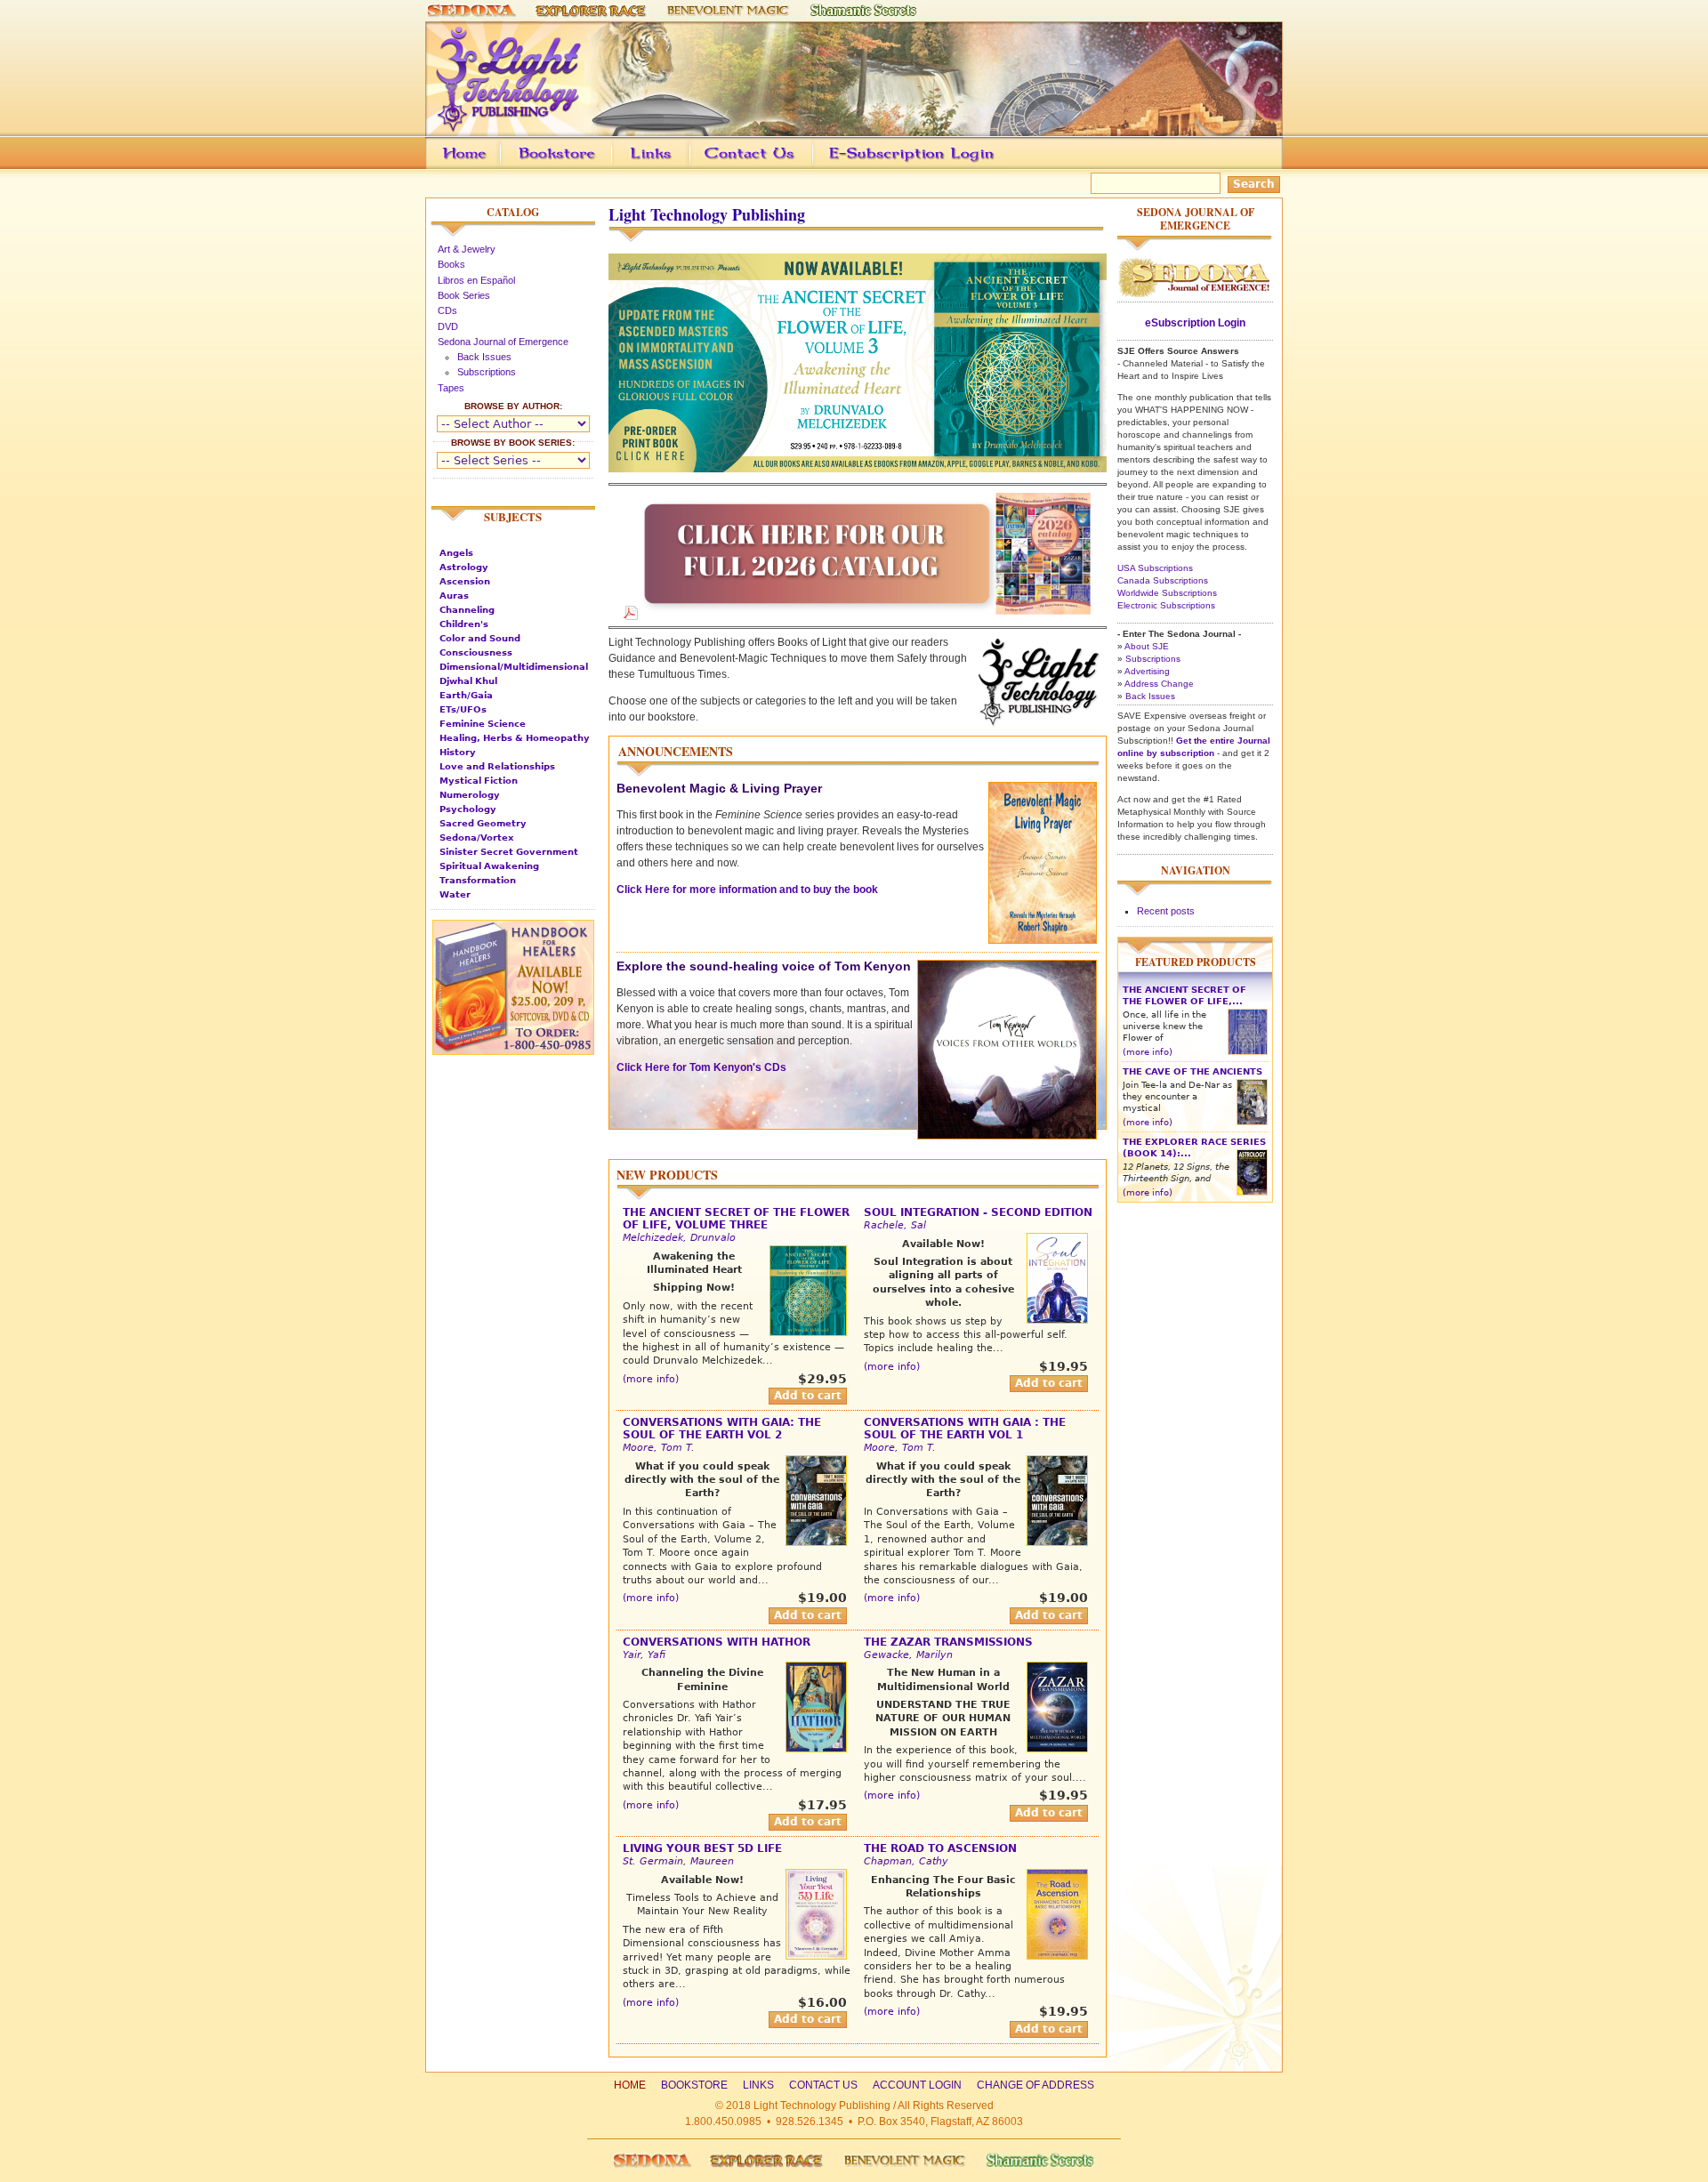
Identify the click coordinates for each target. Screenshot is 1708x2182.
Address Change (1159, 684)
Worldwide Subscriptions (1167, 593)
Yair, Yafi (644, 1655)
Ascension (465, 581)
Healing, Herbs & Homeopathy (515, 738)
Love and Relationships (497, 766)
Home (630, 2085)
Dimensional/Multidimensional (514, 667)
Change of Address (1115, 166)
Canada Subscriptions (1163, 580)
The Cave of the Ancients (1192, 1071)
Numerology (470, 795)
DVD (448, 326)
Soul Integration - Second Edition (978, 1212)
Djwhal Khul (468, 681)
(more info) (651, 1379)
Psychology (468, 809)
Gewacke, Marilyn (908, 1655)
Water (455, 894)
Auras (454, 596)
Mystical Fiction (479, 781)
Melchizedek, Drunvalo (679, 1238)
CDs (447, 310)
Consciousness (476, 652)
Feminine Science (483, 724)
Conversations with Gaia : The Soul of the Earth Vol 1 (965, 1429)
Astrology (464, 567)
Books (451, 264)
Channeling (467, 610)
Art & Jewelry (467, 249)
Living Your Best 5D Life (702, 1848)
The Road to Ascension (940, 1848)
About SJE (1147, 646)
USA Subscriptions (1155, 568)
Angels (456, 553)
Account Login (907, 166)
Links (685, 166)
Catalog (513, 212)
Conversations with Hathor (717, 1642)
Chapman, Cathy (906, 1861)
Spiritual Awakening (489, 866)
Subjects (513, 517)
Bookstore (585, 166)
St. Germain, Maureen (678, 1861)
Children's (464, 624)
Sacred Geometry (483, 823)
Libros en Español (476, 280)
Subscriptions (487, 372)
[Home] (854, 128)
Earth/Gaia (466, 695)
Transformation (478, 880)
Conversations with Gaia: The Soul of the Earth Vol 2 (722, 1429)
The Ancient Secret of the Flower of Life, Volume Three (736, 1219)
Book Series (464, 295)
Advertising (1147, 671)
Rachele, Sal (895, 1225)
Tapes (451, 388)
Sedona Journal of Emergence (503, 342)
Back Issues (484, 357)
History (458, 752)
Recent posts (1166, 911)
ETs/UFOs (463, 709)
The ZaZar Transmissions (948, 1642)
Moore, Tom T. (659, 1448)
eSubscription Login (1195, 323)
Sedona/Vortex (476, 837)
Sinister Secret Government (509, 852)
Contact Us (777, 166)
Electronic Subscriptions (1166, 605)
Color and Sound (480, 638)
